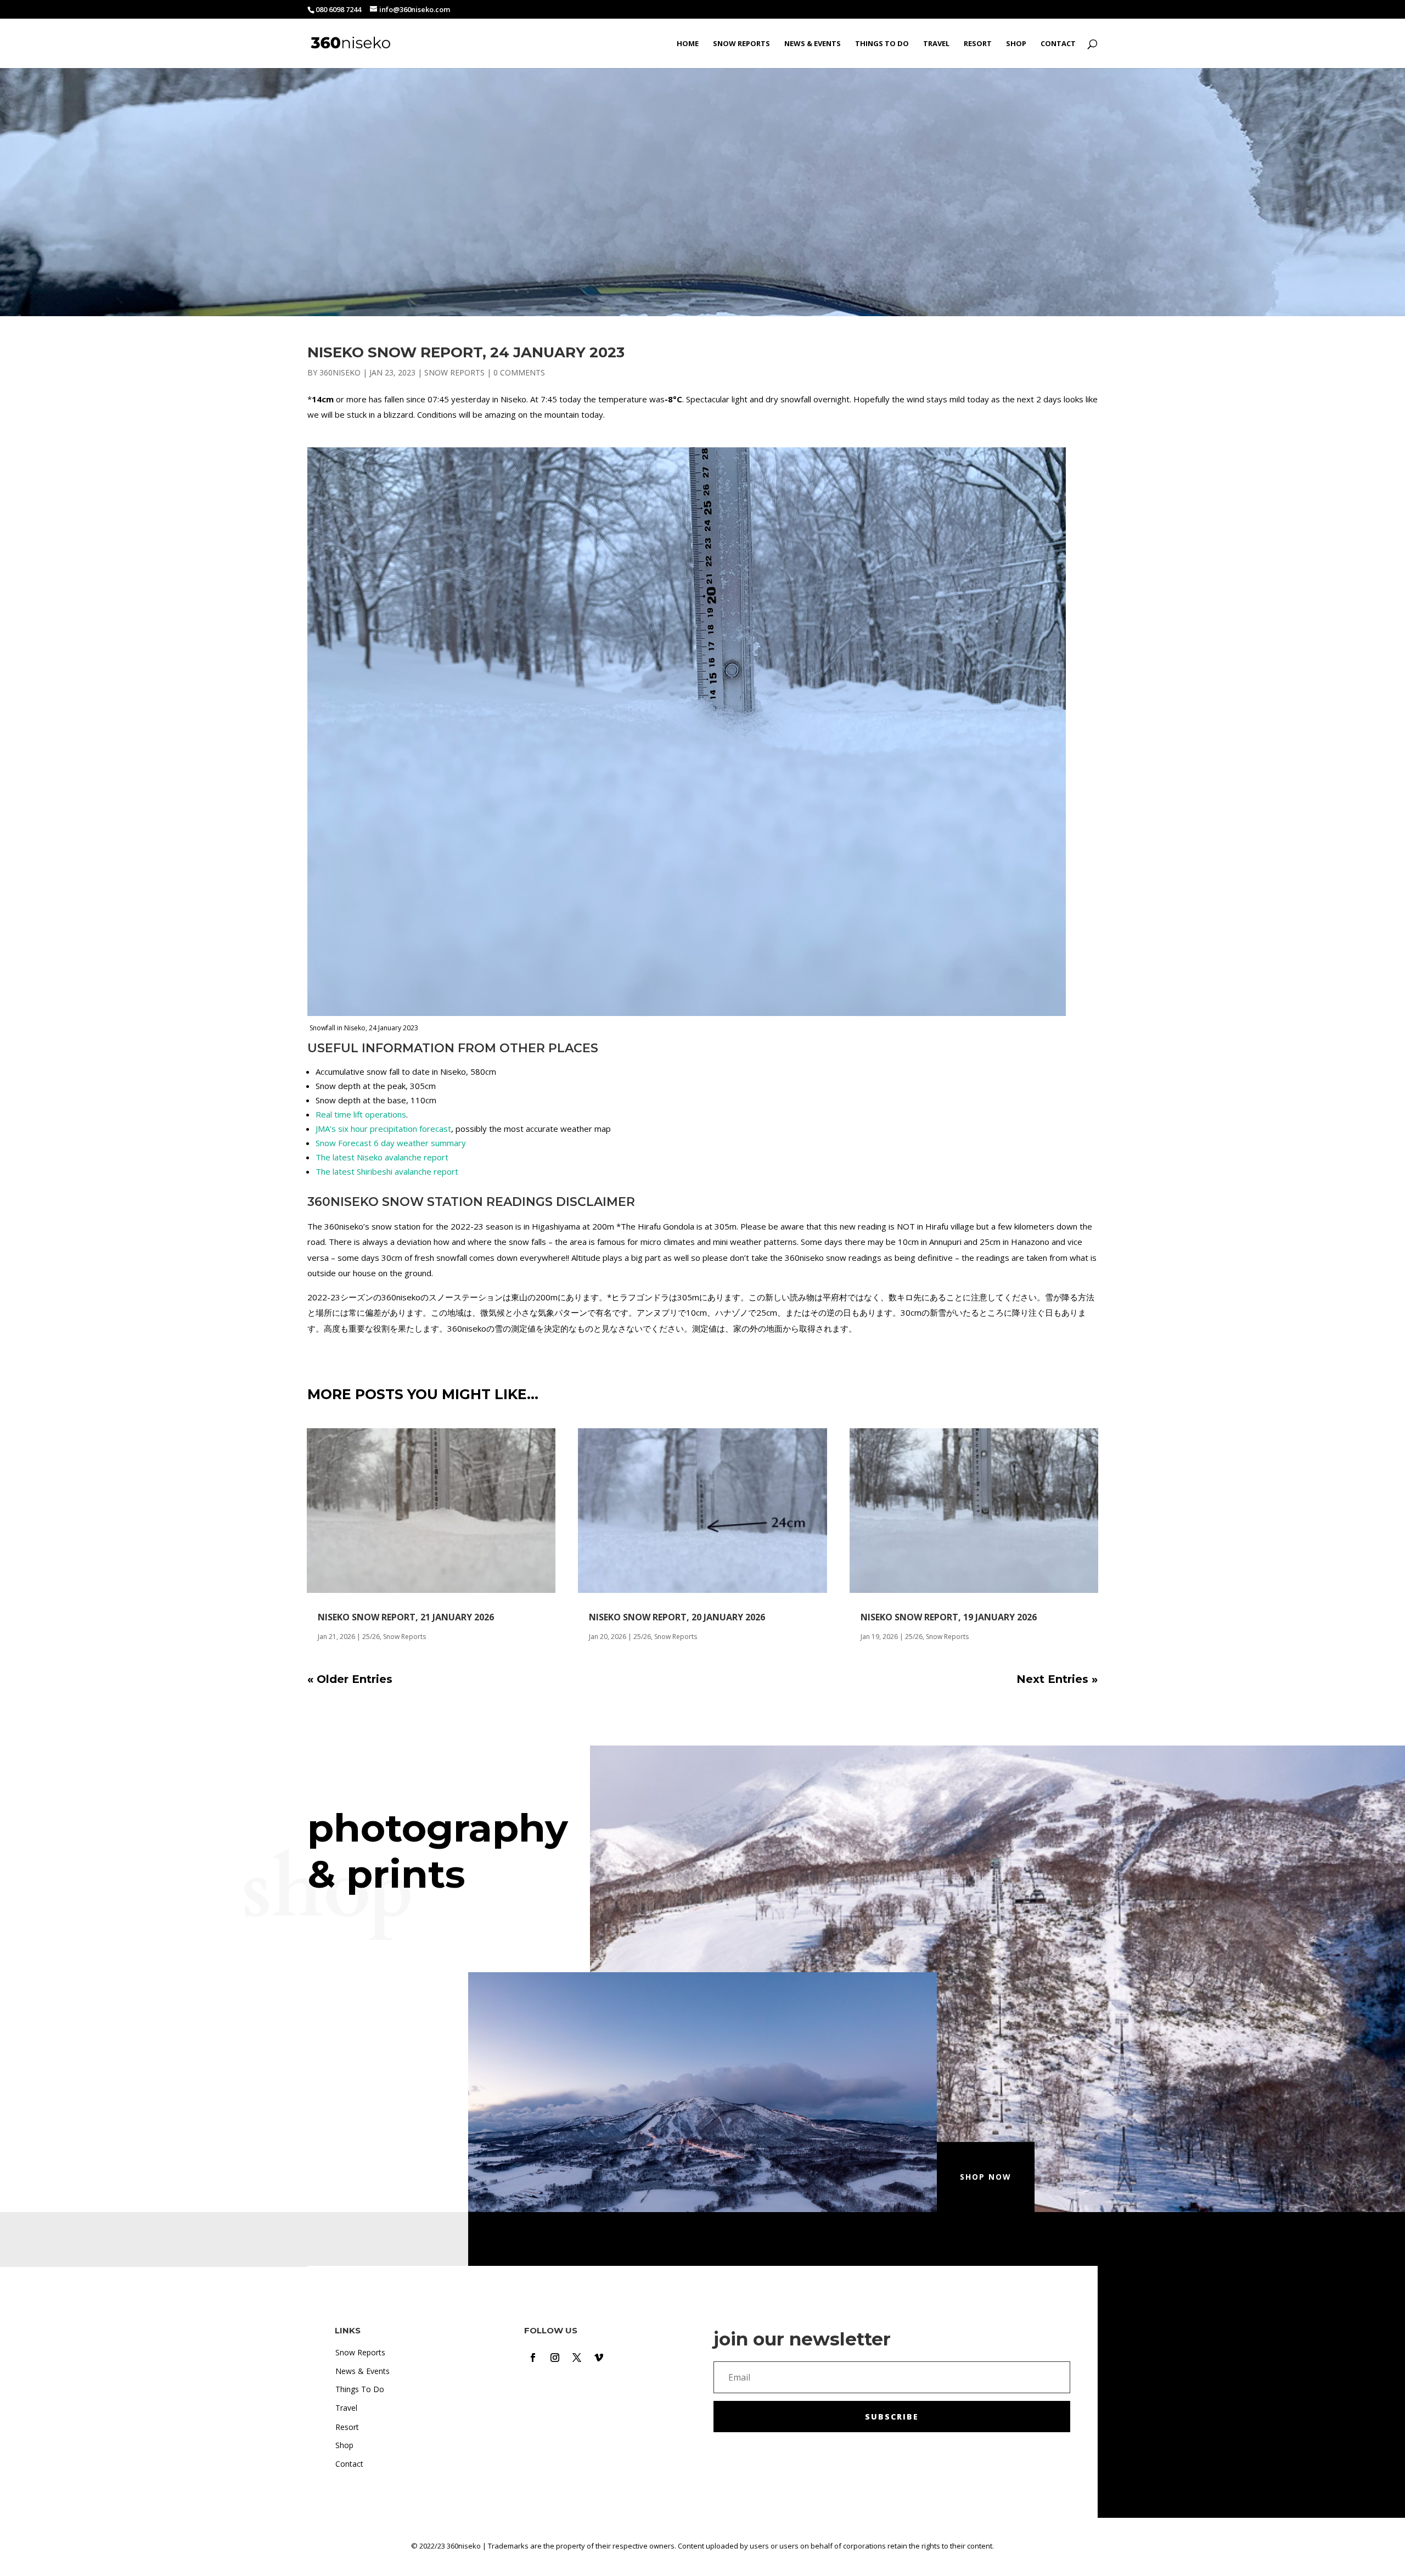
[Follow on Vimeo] (599, 2358)
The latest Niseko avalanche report (382, 1157)
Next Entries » (1057, 1679)
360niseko (340, 372)
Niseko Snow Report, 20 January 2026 (677, 1617)
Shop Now (986, 2177)
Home (688, 44)
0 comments (519, 372)
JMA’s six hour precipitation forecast (383, 1129)
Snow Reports (741, 44)
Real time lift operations (361, 1114)
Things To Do (882, 44)
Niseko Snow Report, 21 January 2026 (406, 1617)
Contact (1058, 44)
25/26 (371, 1637)
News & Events (813, 44)
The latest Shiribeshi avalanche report (387, 1171)
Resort (978, 44)
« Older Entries (350, 1679)
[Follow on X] (577, 2358)
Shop (1016, 44)
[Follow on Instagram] (555, 2358)
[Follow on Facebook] (533, 2358)
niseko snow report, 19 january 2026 (949, 1617)
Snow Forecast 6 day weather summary (391, 1143)
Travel (936, 44)
